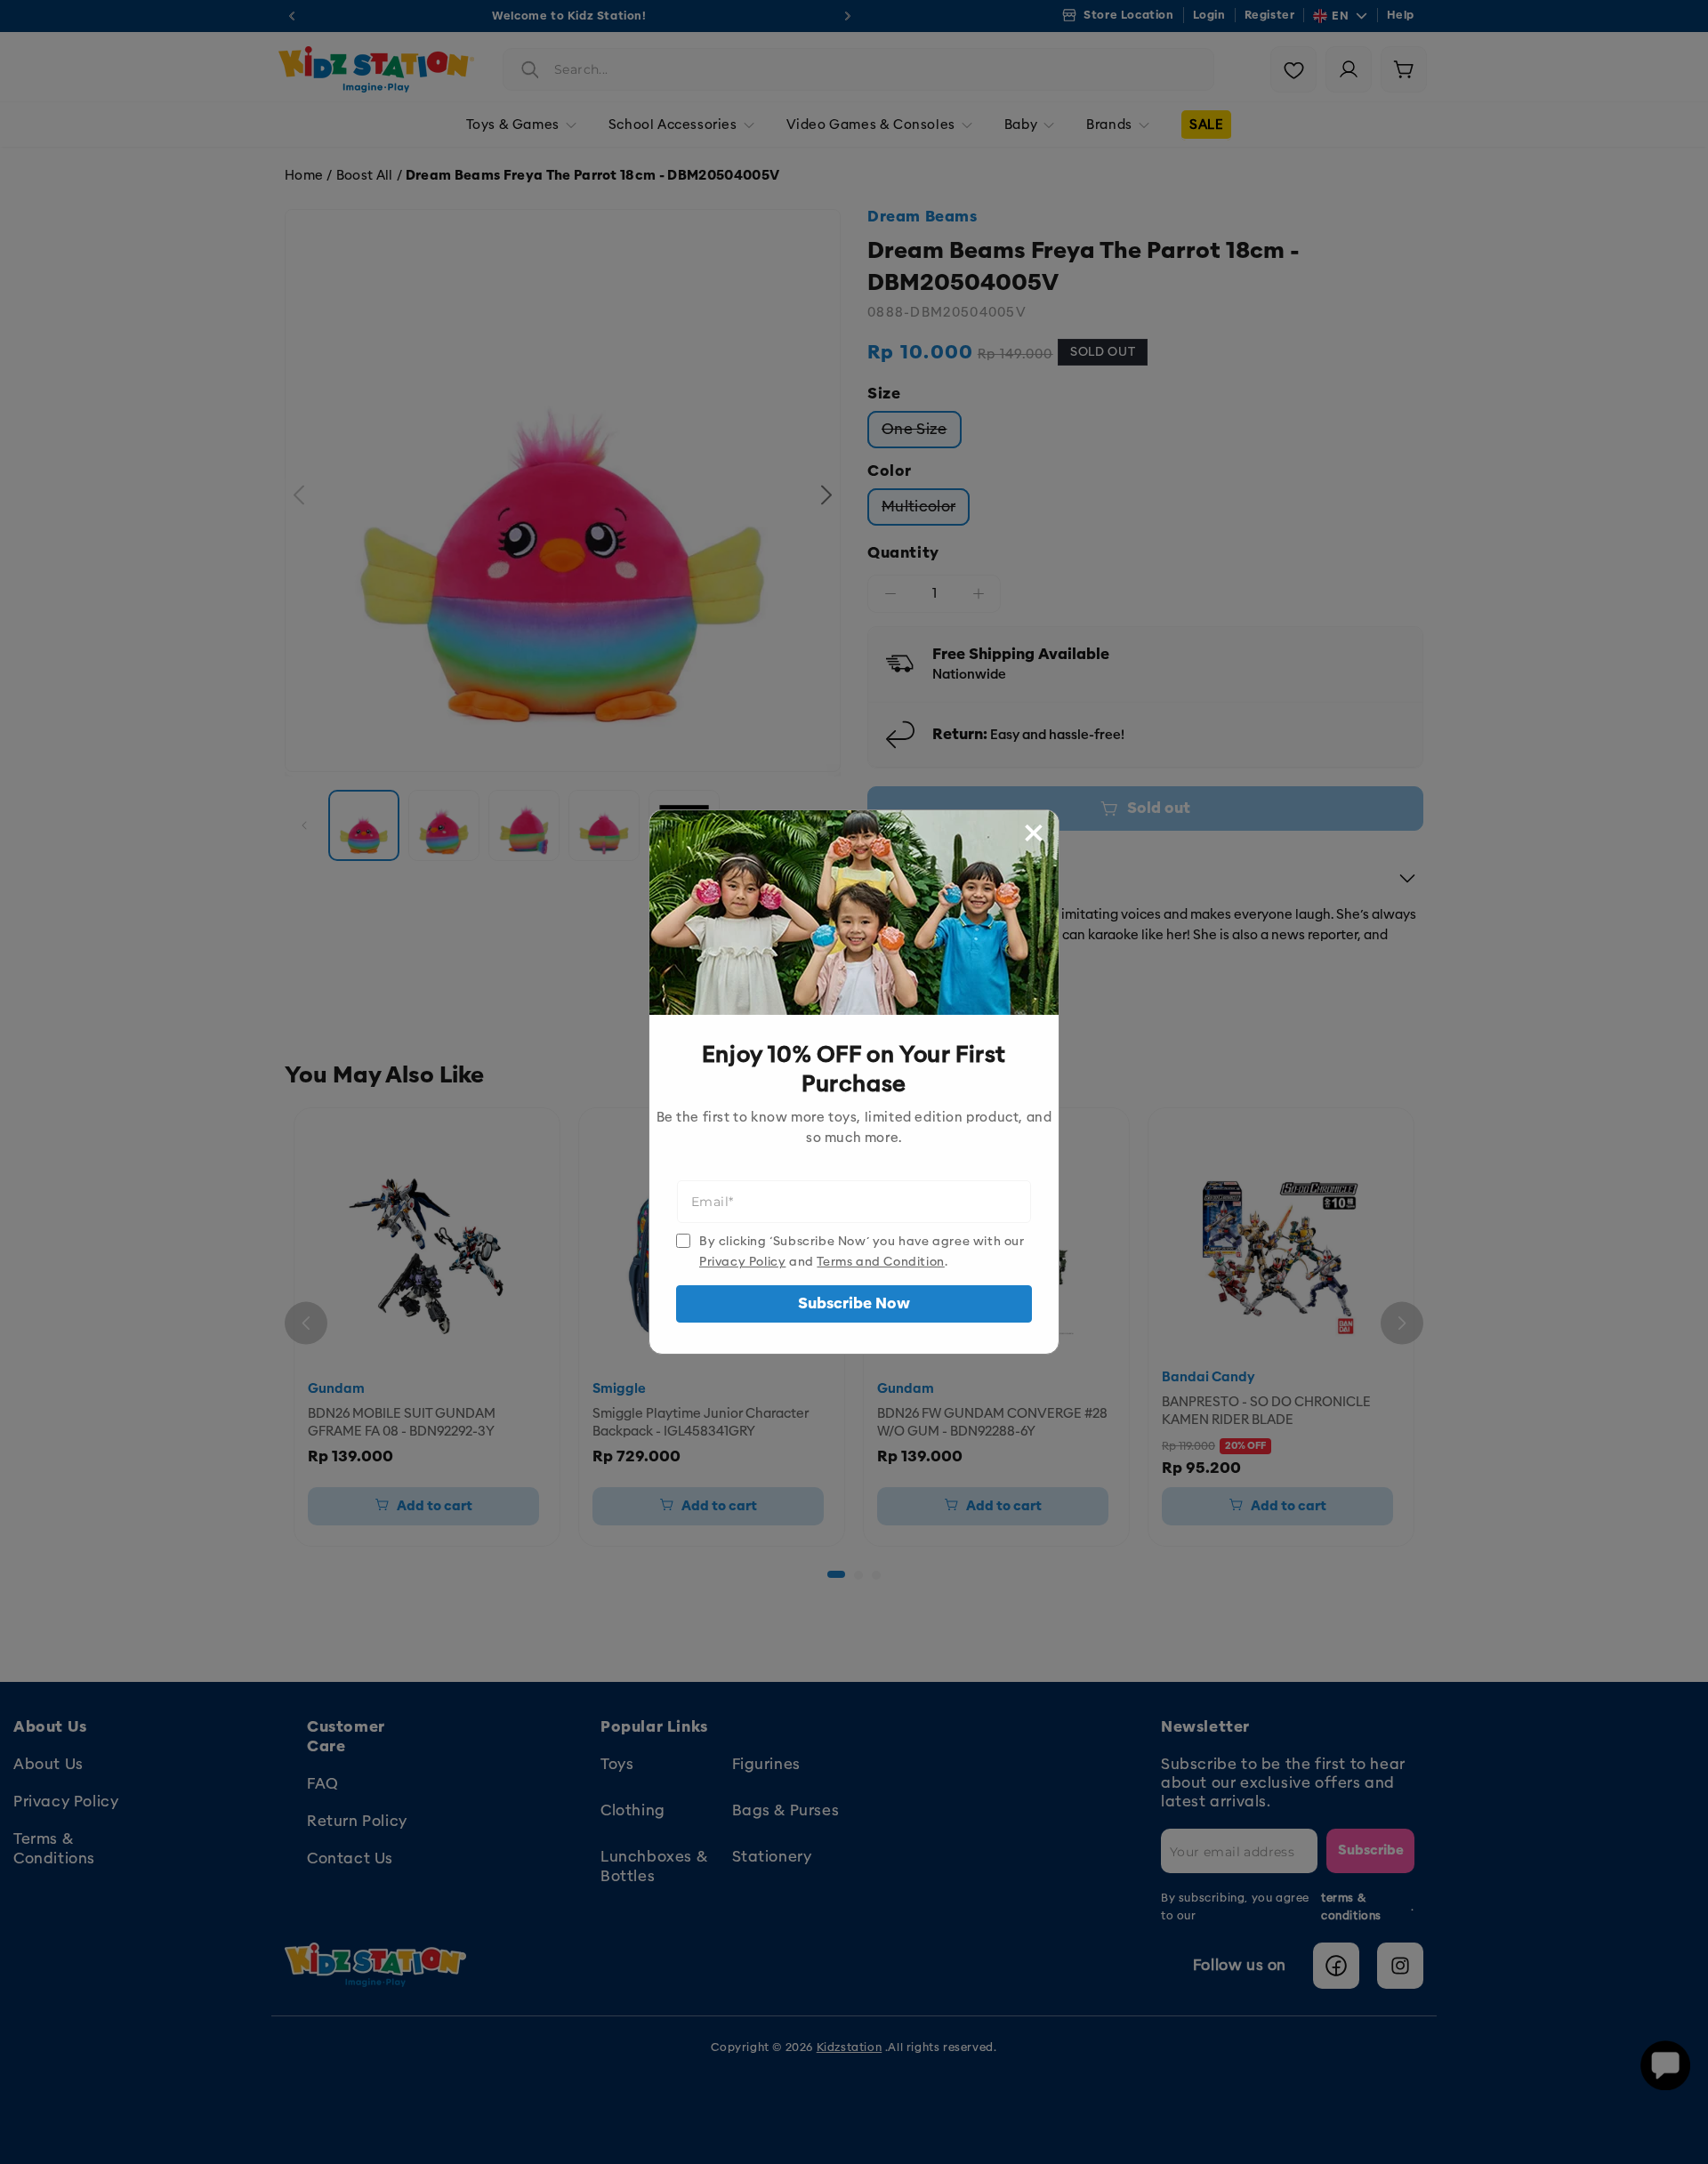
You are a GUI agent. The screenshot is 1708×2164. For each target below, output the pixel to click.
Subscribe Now (854, 1303)
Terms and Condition (880, 1262)
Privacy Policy (742, 1262)
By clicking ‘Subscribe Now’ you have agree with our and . (862, 1251)
